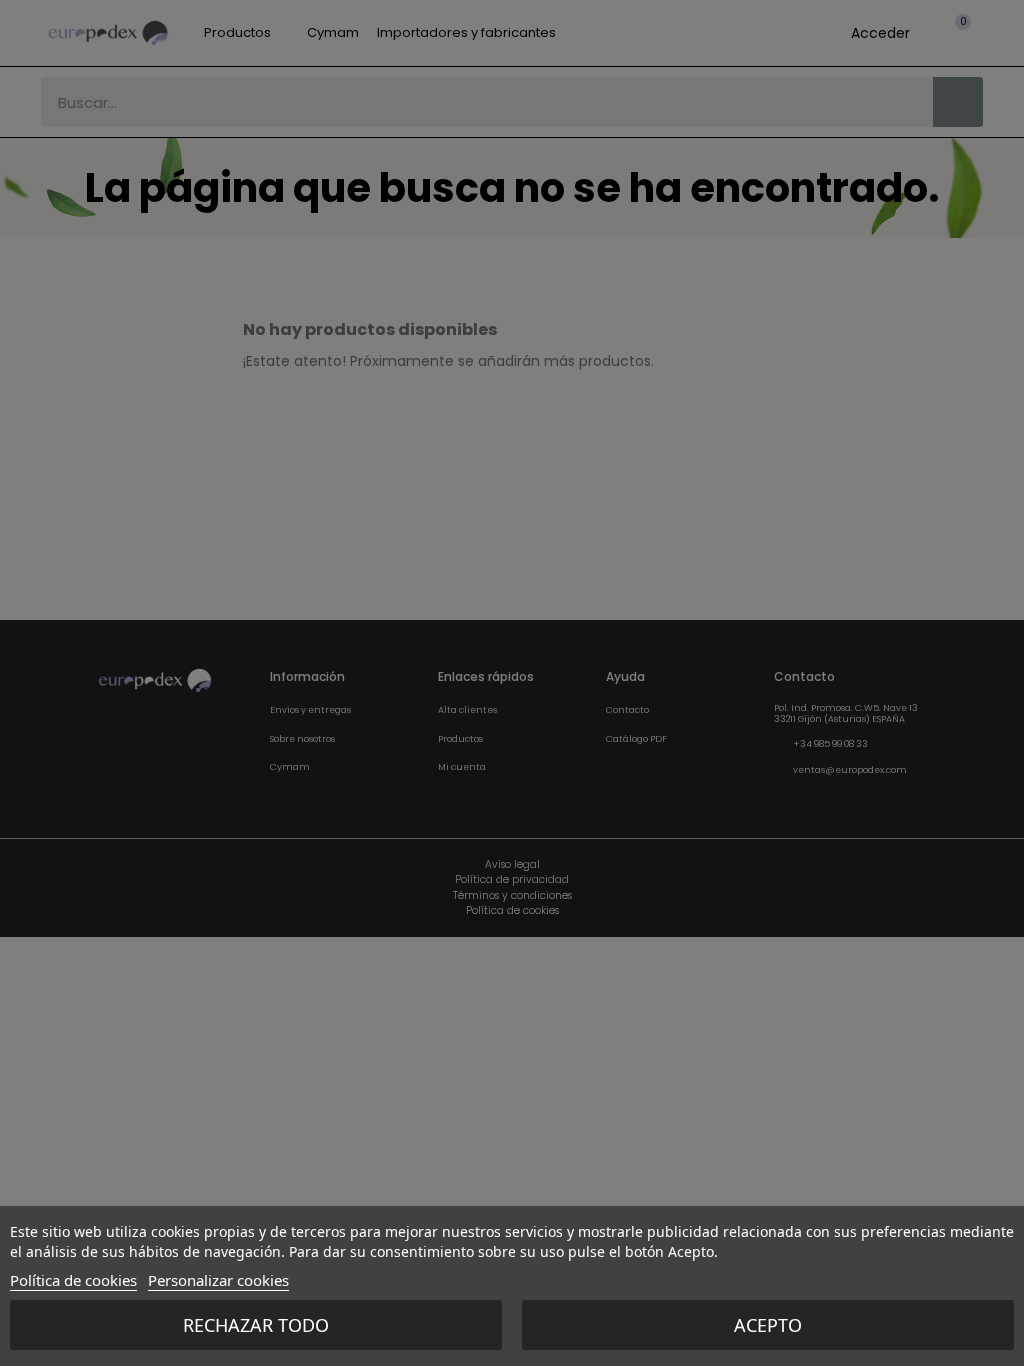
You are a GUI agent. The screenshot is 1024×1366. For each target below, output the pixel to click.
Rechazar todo (256, 1325)
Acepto (768, 1325)
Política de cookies (73, 1280)
